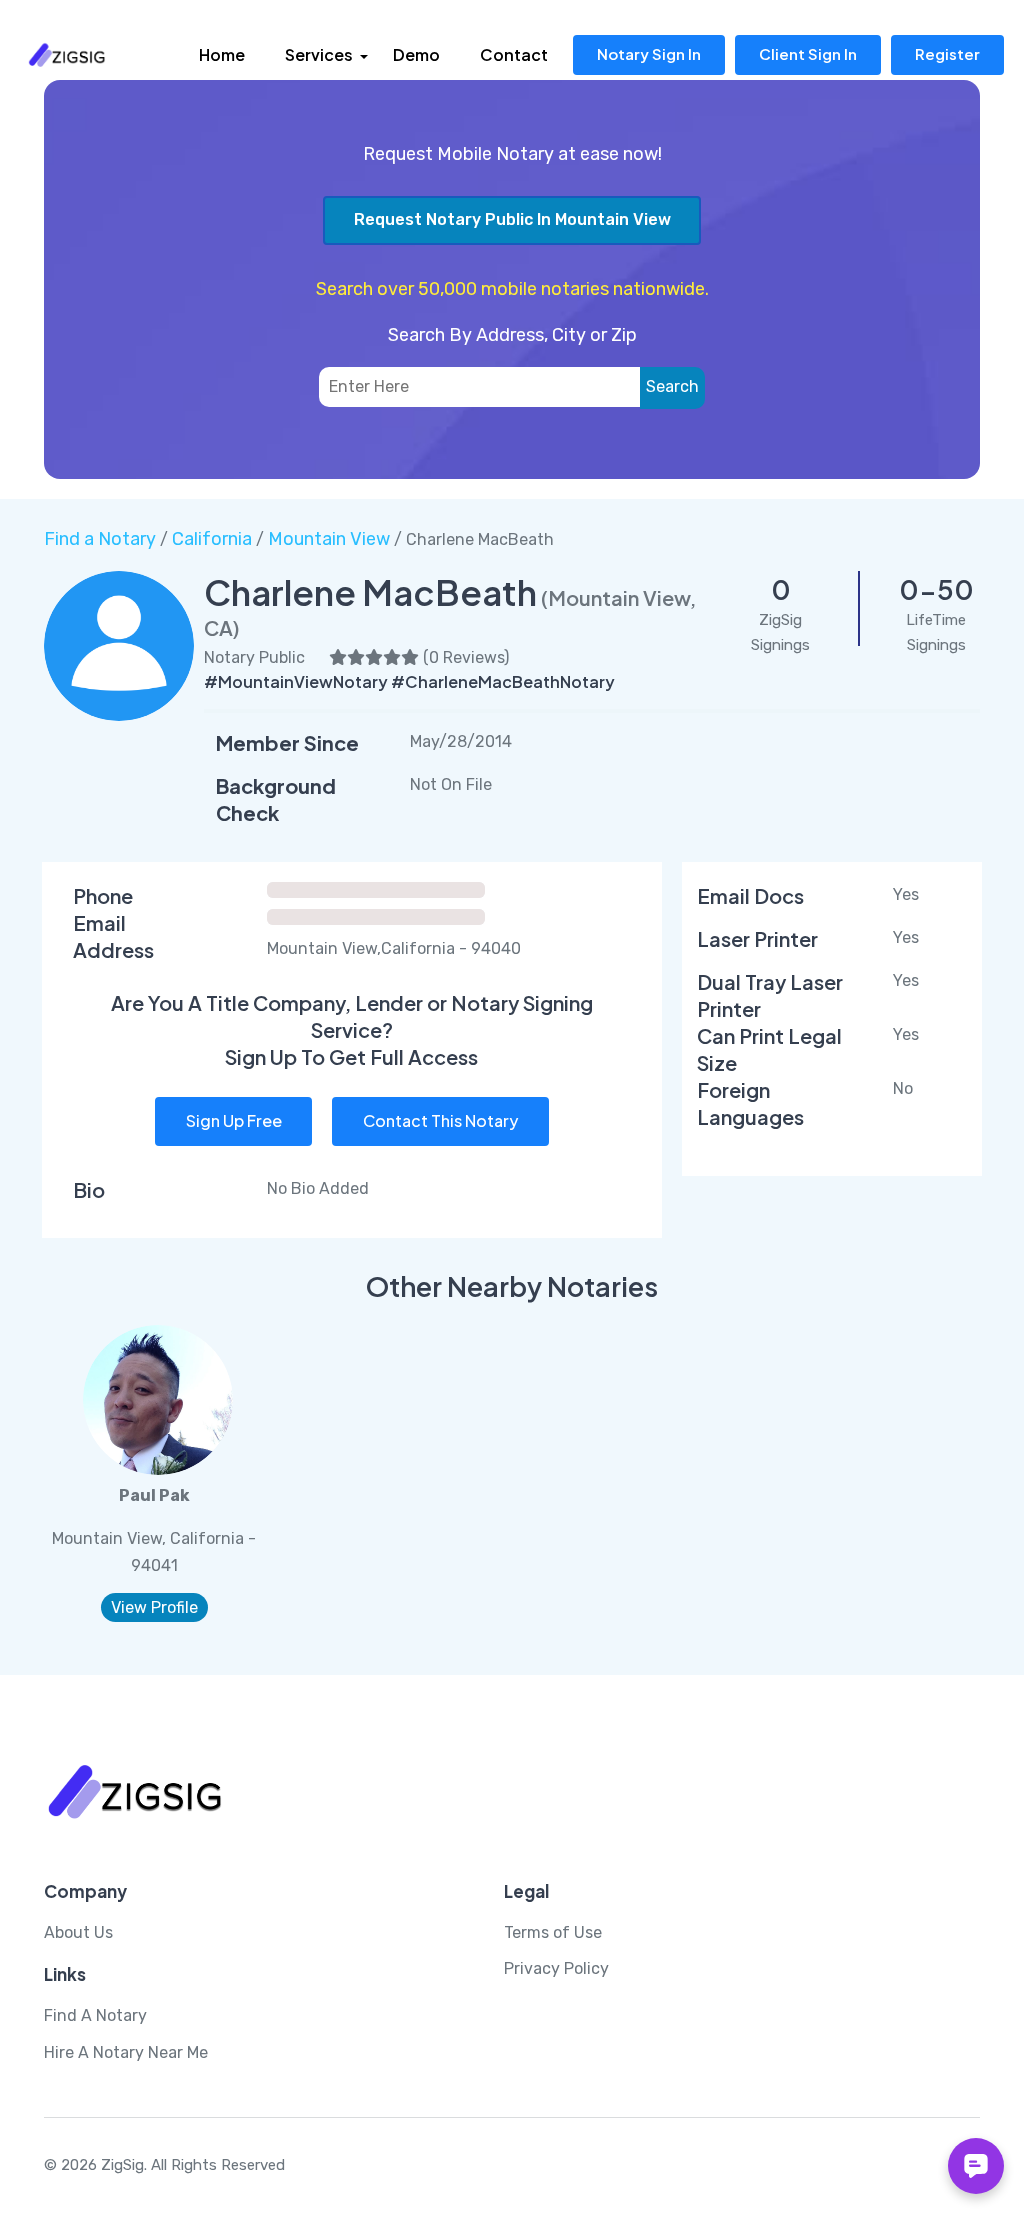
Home (222, 54)
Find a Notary (100, 539)
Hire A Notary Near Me (126, 2052)
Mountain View (329, 539)
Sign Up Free (234, 1120)
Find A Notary (95, 2015)
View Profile (154, 1607)
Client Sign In (808, 53)
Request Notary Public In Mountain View (512, 219)
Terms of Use (553, 1932)
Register (947, 53)
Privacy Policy (556, 1968)
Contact (514, 54)
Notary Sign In (649, 53)
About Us (78, 1932)
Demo (416, 54)
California (212, 539)
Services (319, 54)
